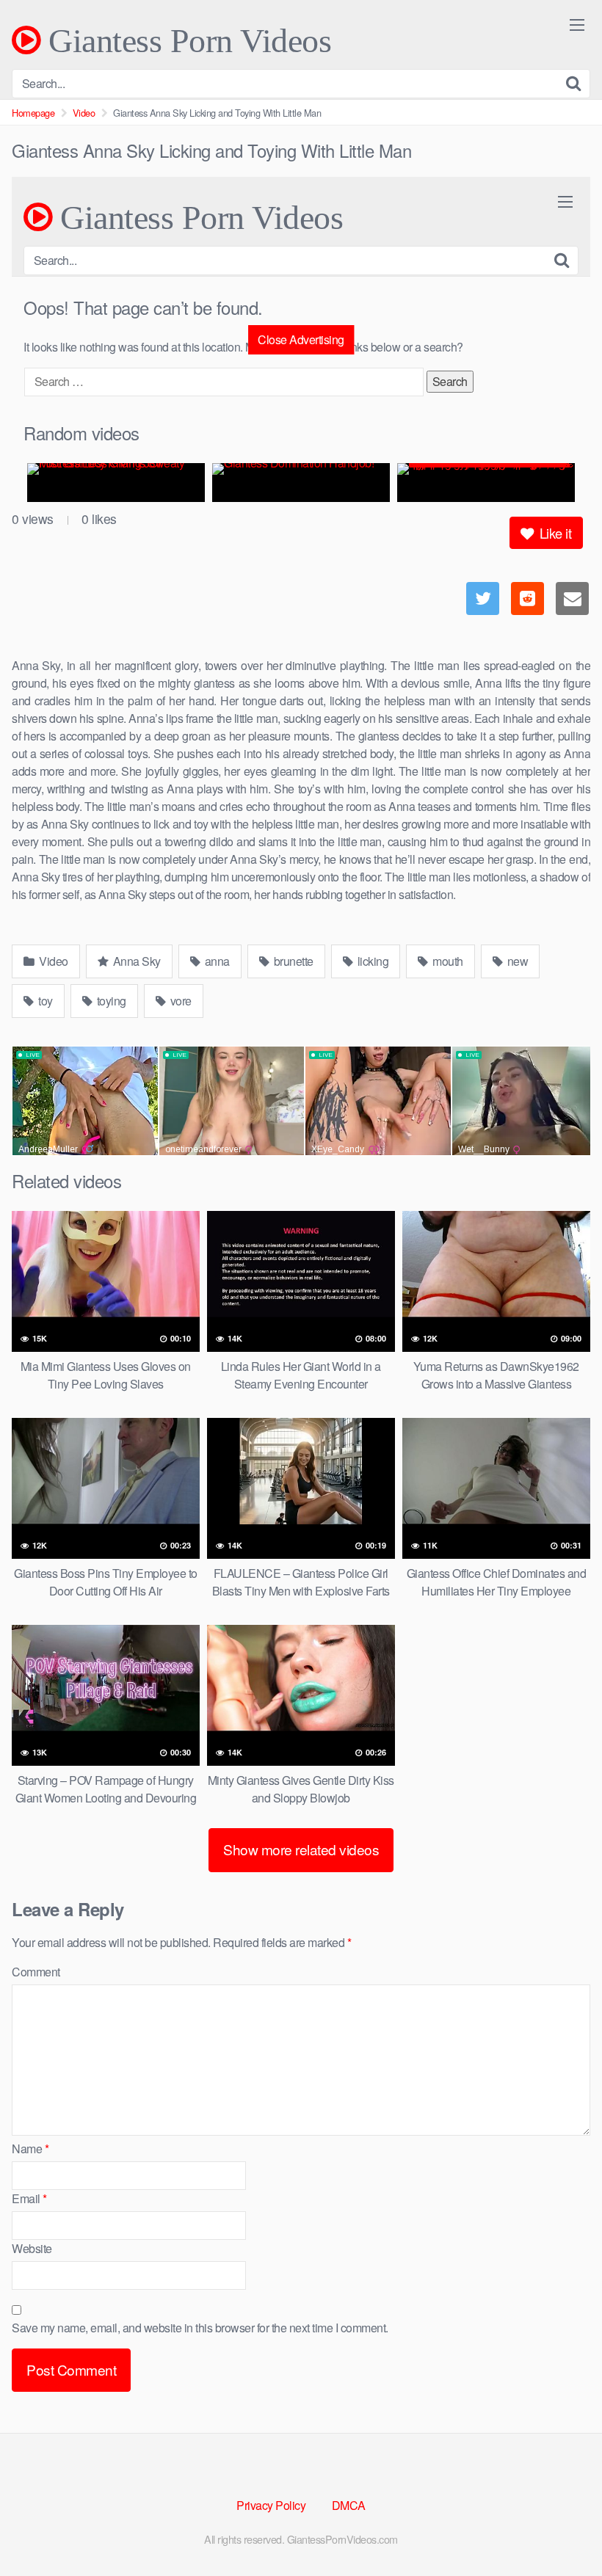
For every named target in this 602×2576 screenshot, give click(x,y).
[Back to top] (562, 2529)
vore (179, 1001)
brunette (292, 961)
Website (32, 2248)
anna (216, 961)
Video (84, 113)
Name (30, 2149)
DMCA (349, 2505)
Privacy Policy (271, 2505)
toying (110, 1001)
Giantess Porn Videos (186, 40)
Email (29, 2198)
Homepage (33, 113)
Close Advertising (301, 339)
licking (371, 961)
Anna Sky (135, 961)
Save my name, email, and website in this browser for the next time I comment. (200, 2328)
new (516, 961)
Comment (36, 1972)
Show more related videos (301, 1849)
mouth (447, 961)
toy (44, 1001)
